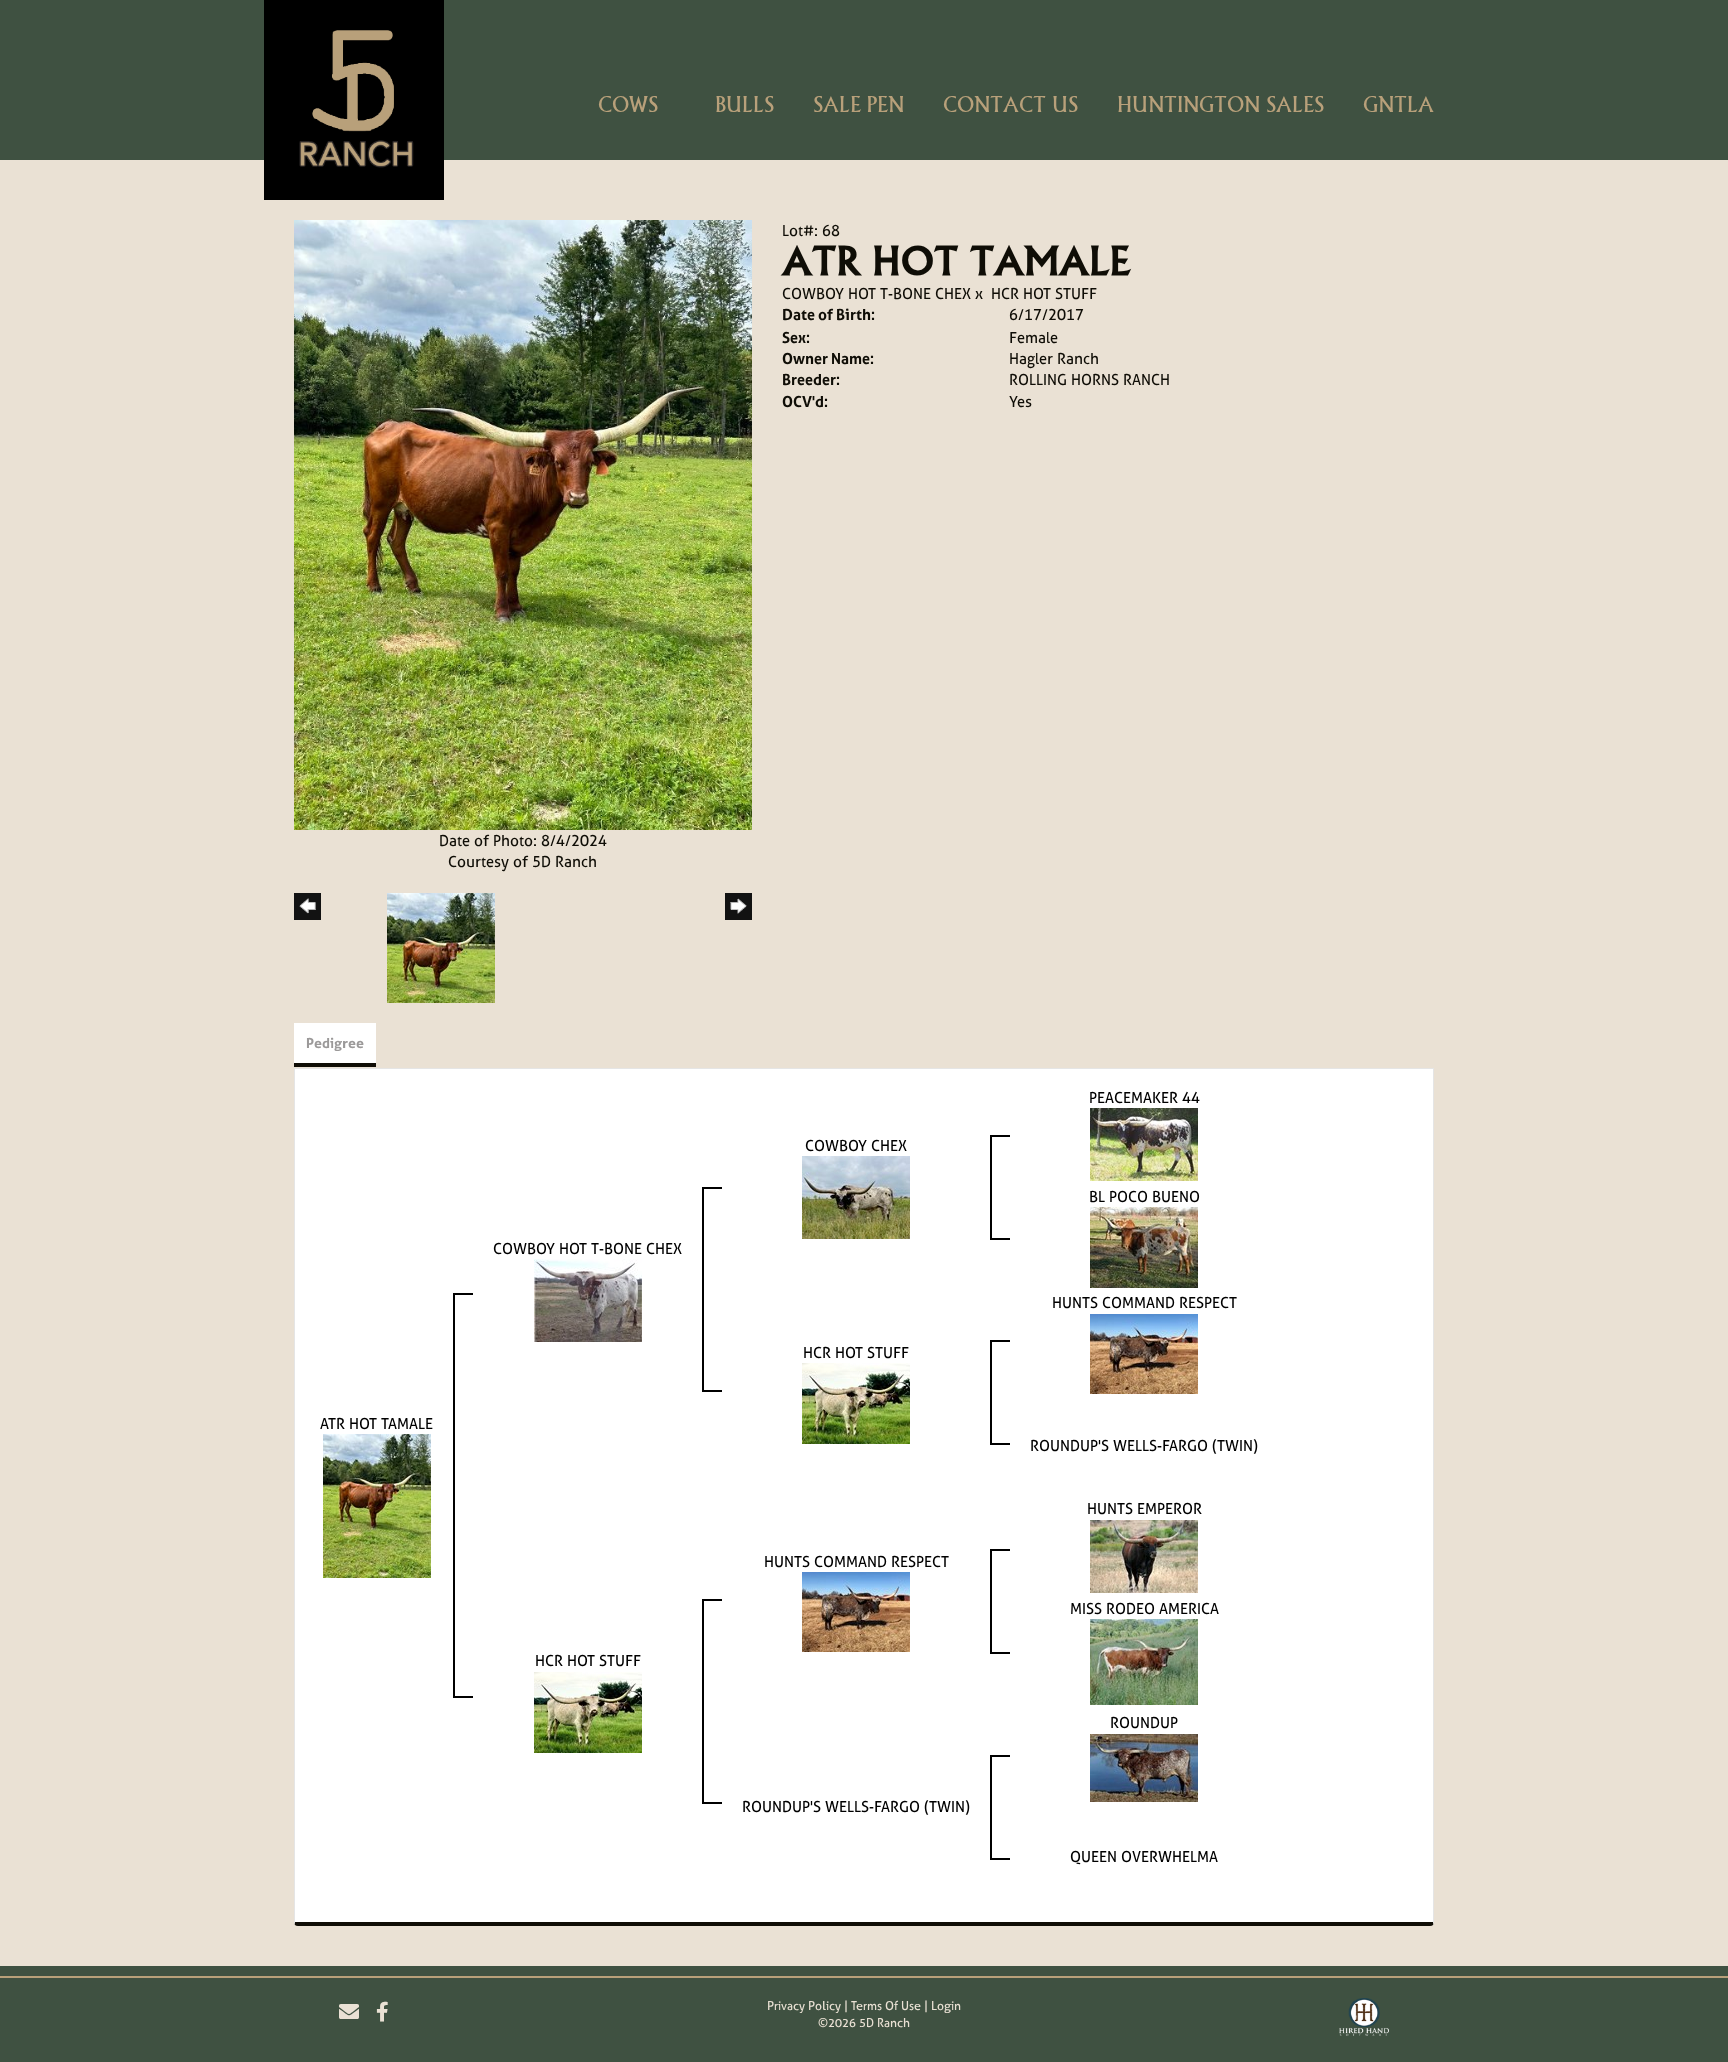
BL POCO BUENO (1144, 1196)
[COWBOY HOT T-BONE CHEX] (588, 1298)
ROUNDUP (1144, 1722)
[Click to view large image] (523, 523)
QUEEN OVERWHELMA (1144, 1856)
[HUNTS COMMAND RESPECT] (1144, 1352)
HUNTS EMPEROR (1144, 1508)
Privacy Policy (804, 2006)
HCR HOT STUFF (1044, 293)
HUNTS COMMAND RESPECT (1144, 1302)
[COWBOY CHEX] (856, 1196)
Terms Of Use (886, 2006)
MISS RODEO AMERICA (1144, 1608)
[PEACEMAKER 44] (1144, 1142)
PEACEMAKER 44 (1144, 1097)
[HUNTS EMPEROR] (1144, 1554)
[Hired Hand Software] (1364, 2020)
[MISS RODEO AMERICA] (1144, 1660)
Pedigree (335, 1042)
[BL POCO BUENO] (1144, 1246)
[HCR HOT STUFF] (856, 1402)
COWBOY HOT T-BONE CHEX (876, 293)
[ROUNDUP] (1144, 1766)
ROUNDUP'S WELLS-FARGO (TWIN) (1144, 1445)
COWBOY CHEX (856, 1145)
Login (946, 2006)
